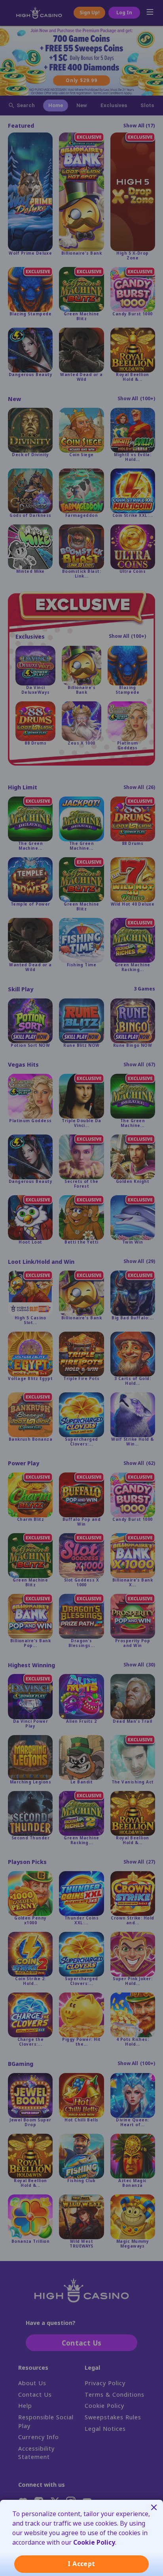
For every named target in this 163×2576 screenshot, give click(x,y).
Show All (139, 126)
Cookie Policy (104, 2406)
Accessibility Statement (36, 2453)
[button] (149, 13)
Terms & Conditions (115, 2395)
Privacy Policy (105, 2383)
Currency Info (39, 2437)
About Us (32, 2383)
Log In (124, 13)
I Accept (81, 2564)
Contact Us (35, 2395)
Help (25, 2406)
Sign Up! (90, 13)
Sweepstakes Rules (113, 2418)
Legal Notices (105, 2429)
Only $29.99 (81, 80)
